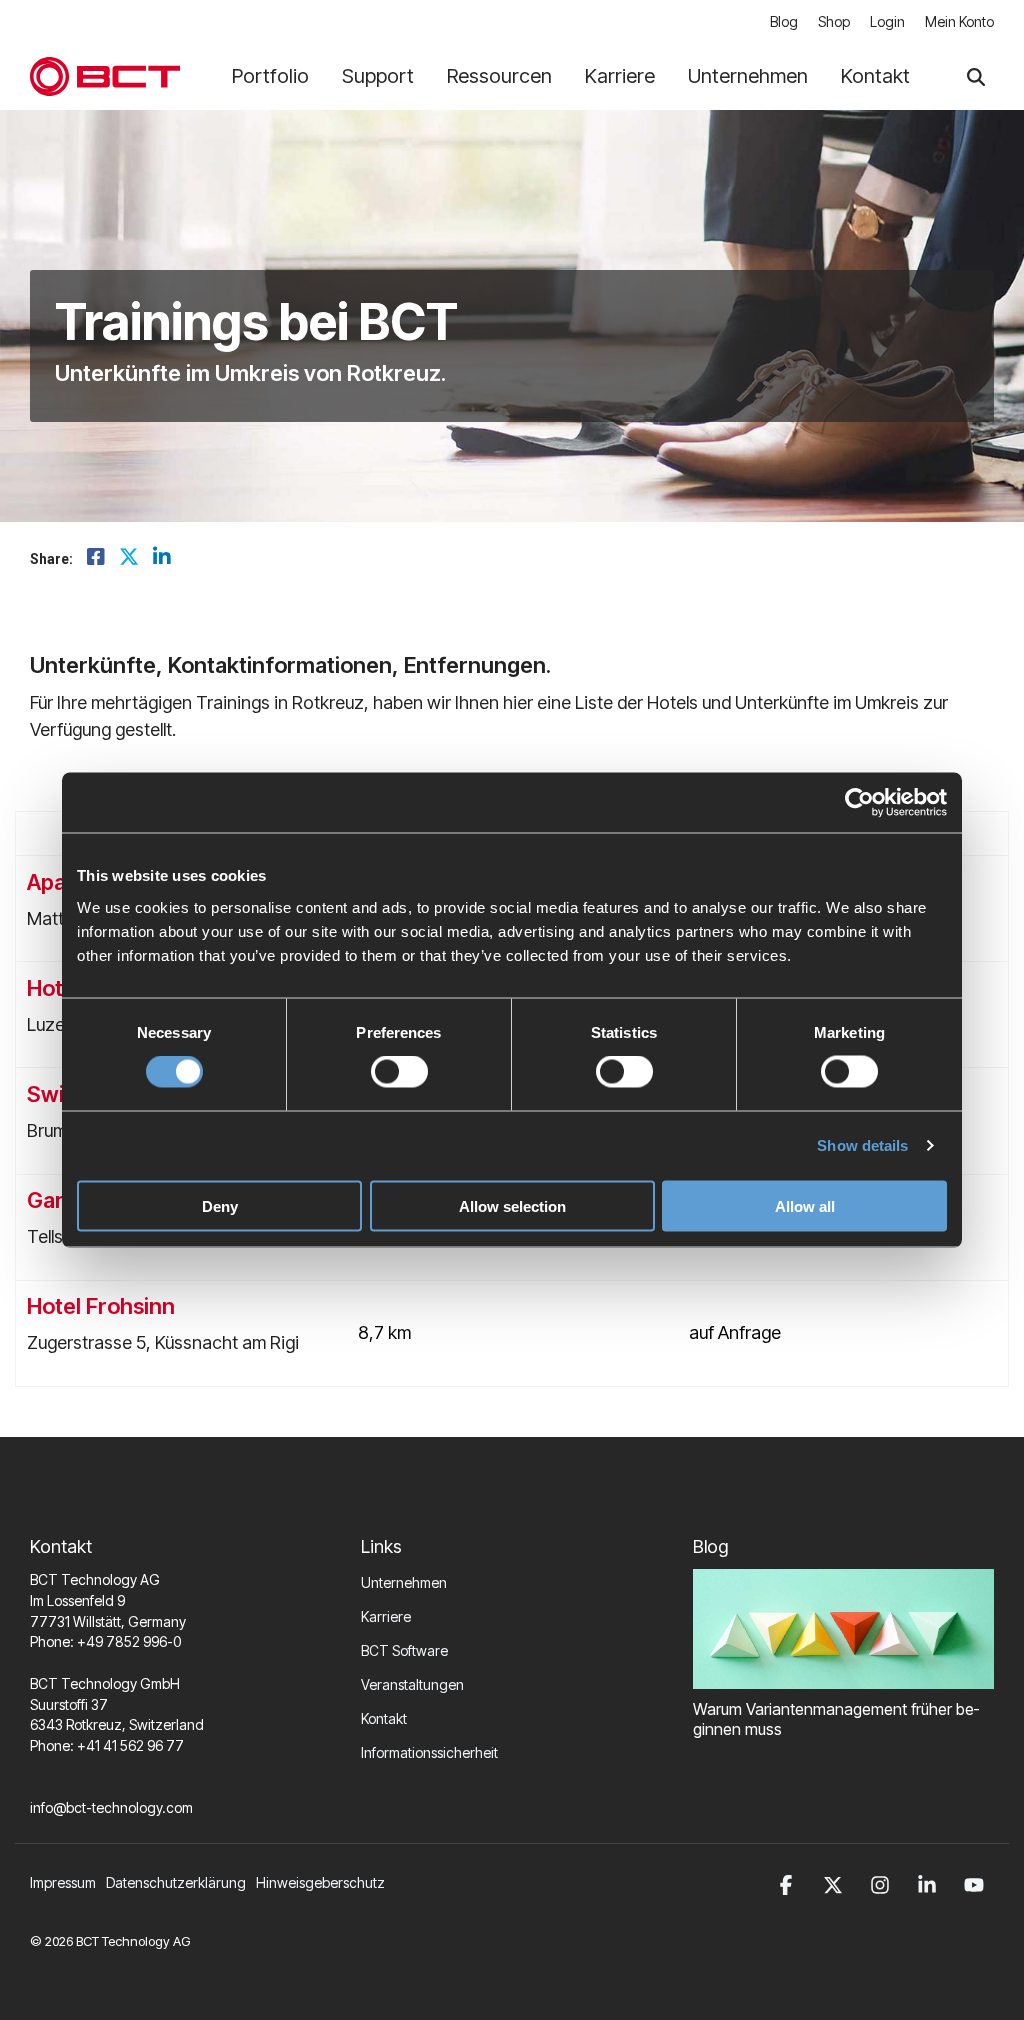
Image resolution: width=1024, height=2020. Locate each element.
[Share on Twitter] (129, 558)
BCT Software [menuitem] (404, 1650)
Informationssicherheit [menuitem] (429, 1752)
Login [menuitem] (887, 21)
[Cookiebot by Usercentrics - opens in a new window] (859, 803)
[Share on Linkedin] (162, 558)
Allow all (805, 1205)
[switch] (399, 1072)
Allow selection (512, 1205)
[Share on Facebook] (96, 558)
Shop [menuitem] (834, 21)
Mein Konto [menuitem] (959, 21)
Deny (220, 1205)
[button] (789, 1882)
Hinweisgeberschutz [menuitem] (320, 1882)
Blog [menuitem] (784, 21)
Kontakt (875, 76)
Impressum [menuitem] (63, 1882)
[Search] (976, 76)
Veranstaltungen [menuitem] (412, 1684)
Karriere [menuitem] (386, 1616)
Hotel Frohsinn (101, 1306)
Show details (862, 1145)
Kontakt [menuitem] (384, 1718)
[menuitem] (181, 1882)
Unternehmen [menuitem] (404, 1582)
